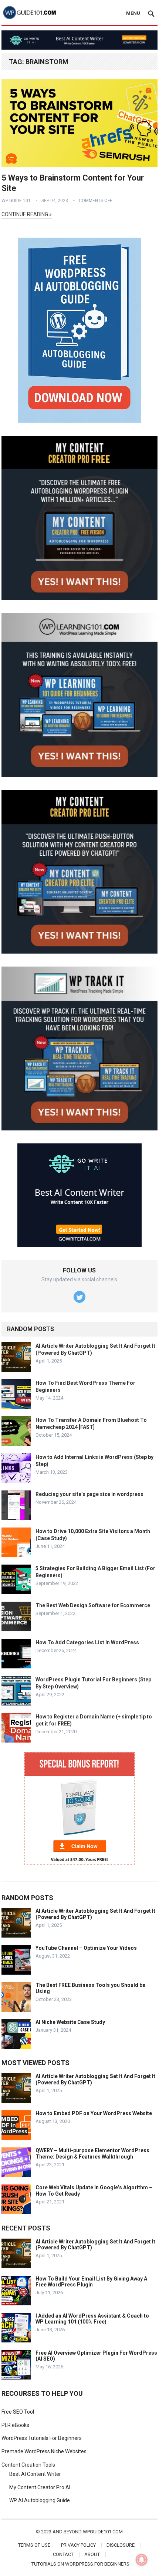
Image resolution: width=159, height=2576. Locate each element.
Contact (63, 2554)
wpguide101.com (103, 2532)
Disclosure (121, 2545)
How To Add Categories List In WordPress (87, 1642)
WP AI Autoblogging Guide (40, 2500)
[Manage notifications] (142, 2560)
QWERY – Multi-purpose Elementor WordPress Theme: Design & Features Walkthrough (92, 2154)
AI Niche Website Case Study (70, 2022)
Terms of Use (34, 2545)
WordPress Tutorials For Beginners (42, 2438)
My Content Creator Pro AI (40, 2487)
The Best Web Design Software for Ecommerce (93, 1605)
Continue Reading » (27, 214)
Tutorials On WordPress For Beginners (80, 2564)
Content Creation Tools (28, 2465)
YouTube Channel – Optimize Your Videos (86, 1948)
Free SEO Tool (18, 2412)
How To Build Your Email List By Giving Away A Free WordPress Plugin (91, 2282)
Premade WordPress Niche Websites (44, 2451)
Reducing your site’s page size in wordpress (89, 1494)
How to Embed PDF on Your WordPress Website (94, 2113)
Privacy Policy (78, 2545)
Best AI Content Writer (35, 2474)
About (92, 2554)
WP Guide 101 (16, 201)
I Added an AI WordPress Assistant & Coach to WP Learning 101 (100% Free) (92, 2319)
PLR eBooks (15, 2425)
